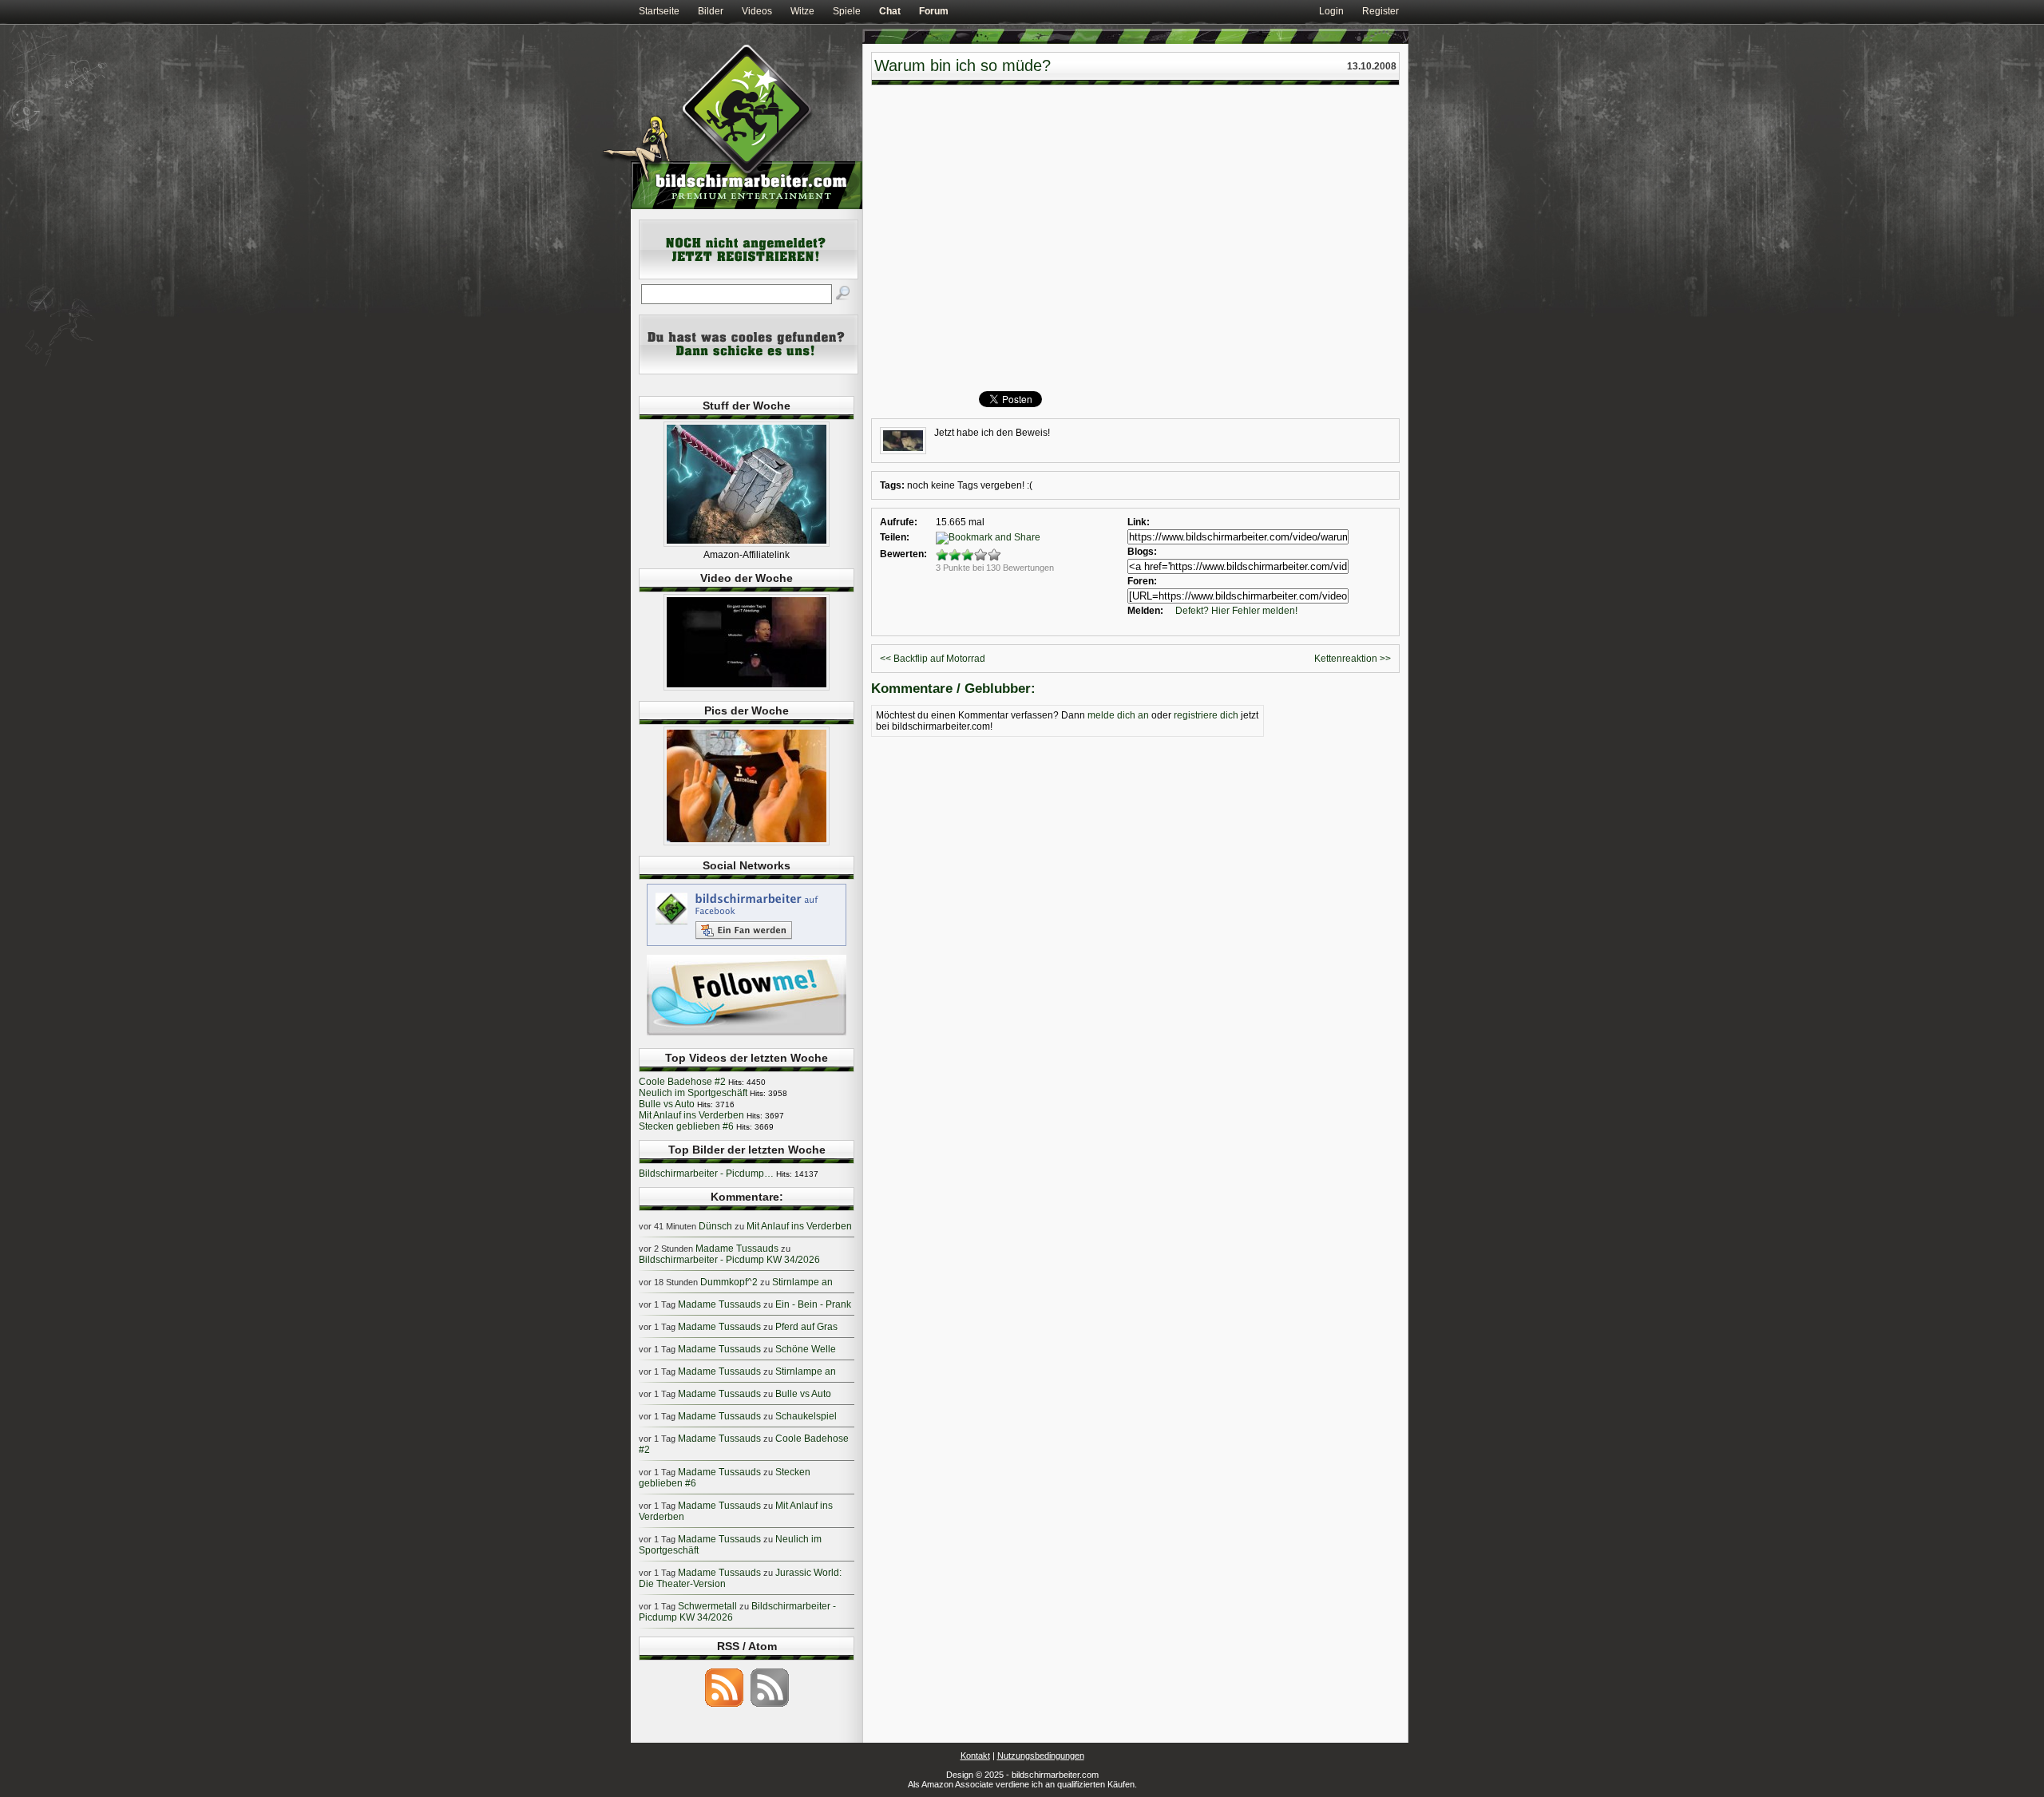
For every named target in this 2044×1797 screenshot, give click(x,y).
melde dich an (1118, 715)
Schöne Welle (806, 1349)
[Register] (749, 276)
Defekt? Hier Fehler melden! (1236, 611)
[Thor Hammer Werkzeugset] (747, 544)
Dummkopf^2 (729, 1282)
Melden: (1145, 611)
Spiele (847, 11)
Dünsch (715, 1226)
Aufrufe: (899, 522)
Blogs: (1142, 552)
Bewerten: (903, 554)
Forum (934, 11)
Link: (1139, 522)
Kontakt (975, 1755)
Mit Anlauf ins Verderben (691, 1115)
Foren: (1142, 581)
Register (1380, 11)
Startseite (659, 11)
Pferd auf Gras (806, 1327)
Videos (757, 11)
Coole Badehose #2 (682, 1082)
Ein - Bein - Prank (813, 1304)
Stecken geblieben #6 (686, 1126)
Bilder (711, 11)
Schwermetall (707, 1606)
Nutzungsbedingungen (1041, 1755)
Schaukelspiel (806, 1416)
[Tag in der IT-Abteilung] (747, 687)
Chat (890, 11)
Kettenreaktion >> (1353, 659)
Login (1331, 11)
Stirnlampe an (802, 1282)
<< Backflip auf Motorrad (933, 659)
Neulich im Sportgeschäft (693, 1093)
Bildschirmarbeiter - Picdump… (706, 1174)
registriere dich (1206, 715)
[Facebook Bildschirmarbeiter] (747, 945)
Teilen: (895, 537)
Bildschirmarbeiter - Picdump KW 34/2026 (729, 1260)
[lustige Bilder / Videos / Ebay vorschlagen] (749, 371)
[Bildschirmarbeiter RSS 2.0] (724, 1706)
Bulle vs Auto (667, 1104)
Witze (802, 11)
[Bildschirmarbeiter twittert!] (747, 1035)
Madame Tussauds (737, 1249)
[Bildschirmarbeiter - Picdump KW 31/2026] (747, 842)
